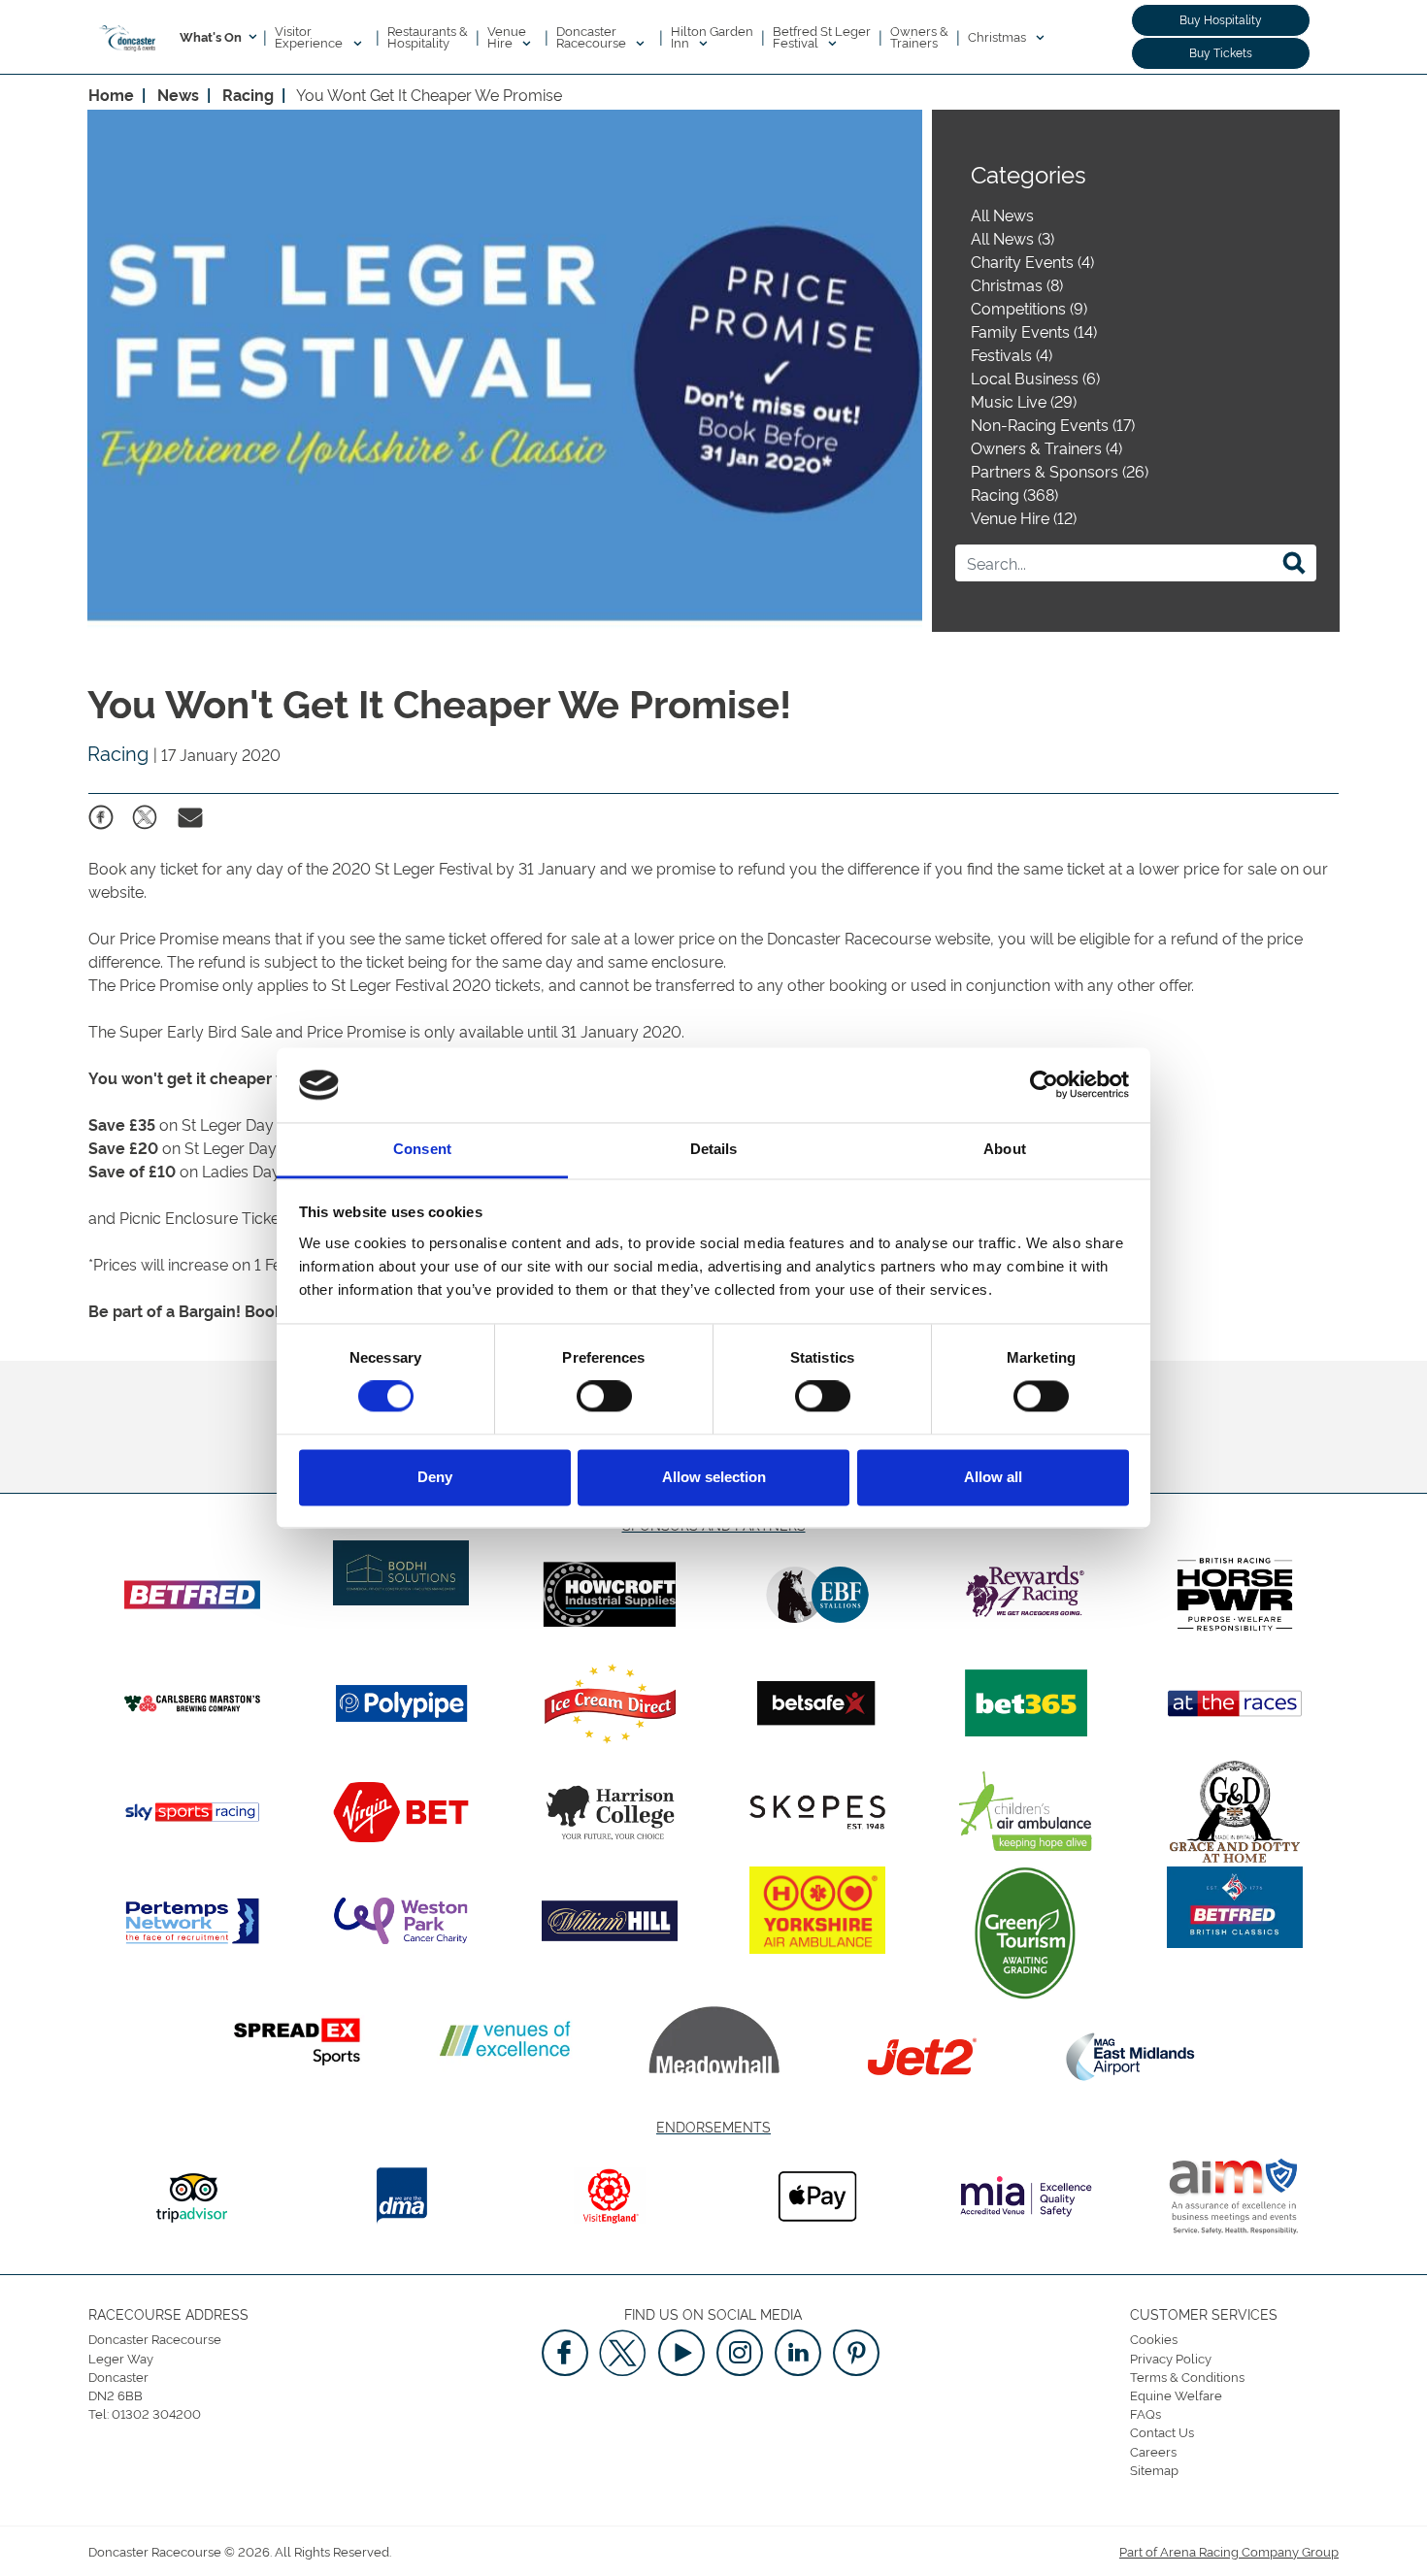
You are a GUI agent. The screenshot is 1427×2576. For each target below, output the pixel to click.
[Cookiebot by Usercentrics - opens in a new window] (1044, 1085)
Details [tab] (714, 1149)
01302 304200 (156, 2413)
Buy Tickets (1221, 52)
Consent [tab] (422, 1149)
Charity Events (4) (1032, 261)
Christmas (998, 36)
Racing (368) (1014, 494)
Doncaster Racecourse (593, 36)
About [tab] (1005, 1149)
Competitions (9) (1029, 308)
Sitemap (1154, 2469)
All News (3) (1012, 238)
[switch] (604, 1397)
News (178, 94)
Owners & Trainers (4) (1046, 447)
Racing (248, 94)
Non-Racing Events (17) (1053, 424)
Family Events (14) (1034, 331)
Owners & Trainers (919, 36)
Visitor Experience (310, 36)
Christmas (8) (1017, 284)
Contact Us (1162, 2431)
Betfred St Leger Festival (822, 36)
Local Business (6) (1035, 378)
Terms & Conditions (1187, 2376)
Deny (435, 1477)
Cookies (1154, 2338)
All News (1002, 215)
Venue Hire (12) (1024, 517)
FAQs (1145, 2413)
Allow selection (714, 1477)
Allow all (993, 1477)
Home (111, 94)
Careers (1153, 2451)
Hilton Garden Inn (712, 36)
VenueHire (507, 36)
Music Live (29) (1024, 401)
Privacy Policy (1171, 2358)
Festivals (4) (1012, 354)
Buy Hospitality (1221, 19)
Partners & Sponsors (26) (1060, 471)
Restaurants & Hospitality (428, 36)
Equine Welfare (1176, 2394)
